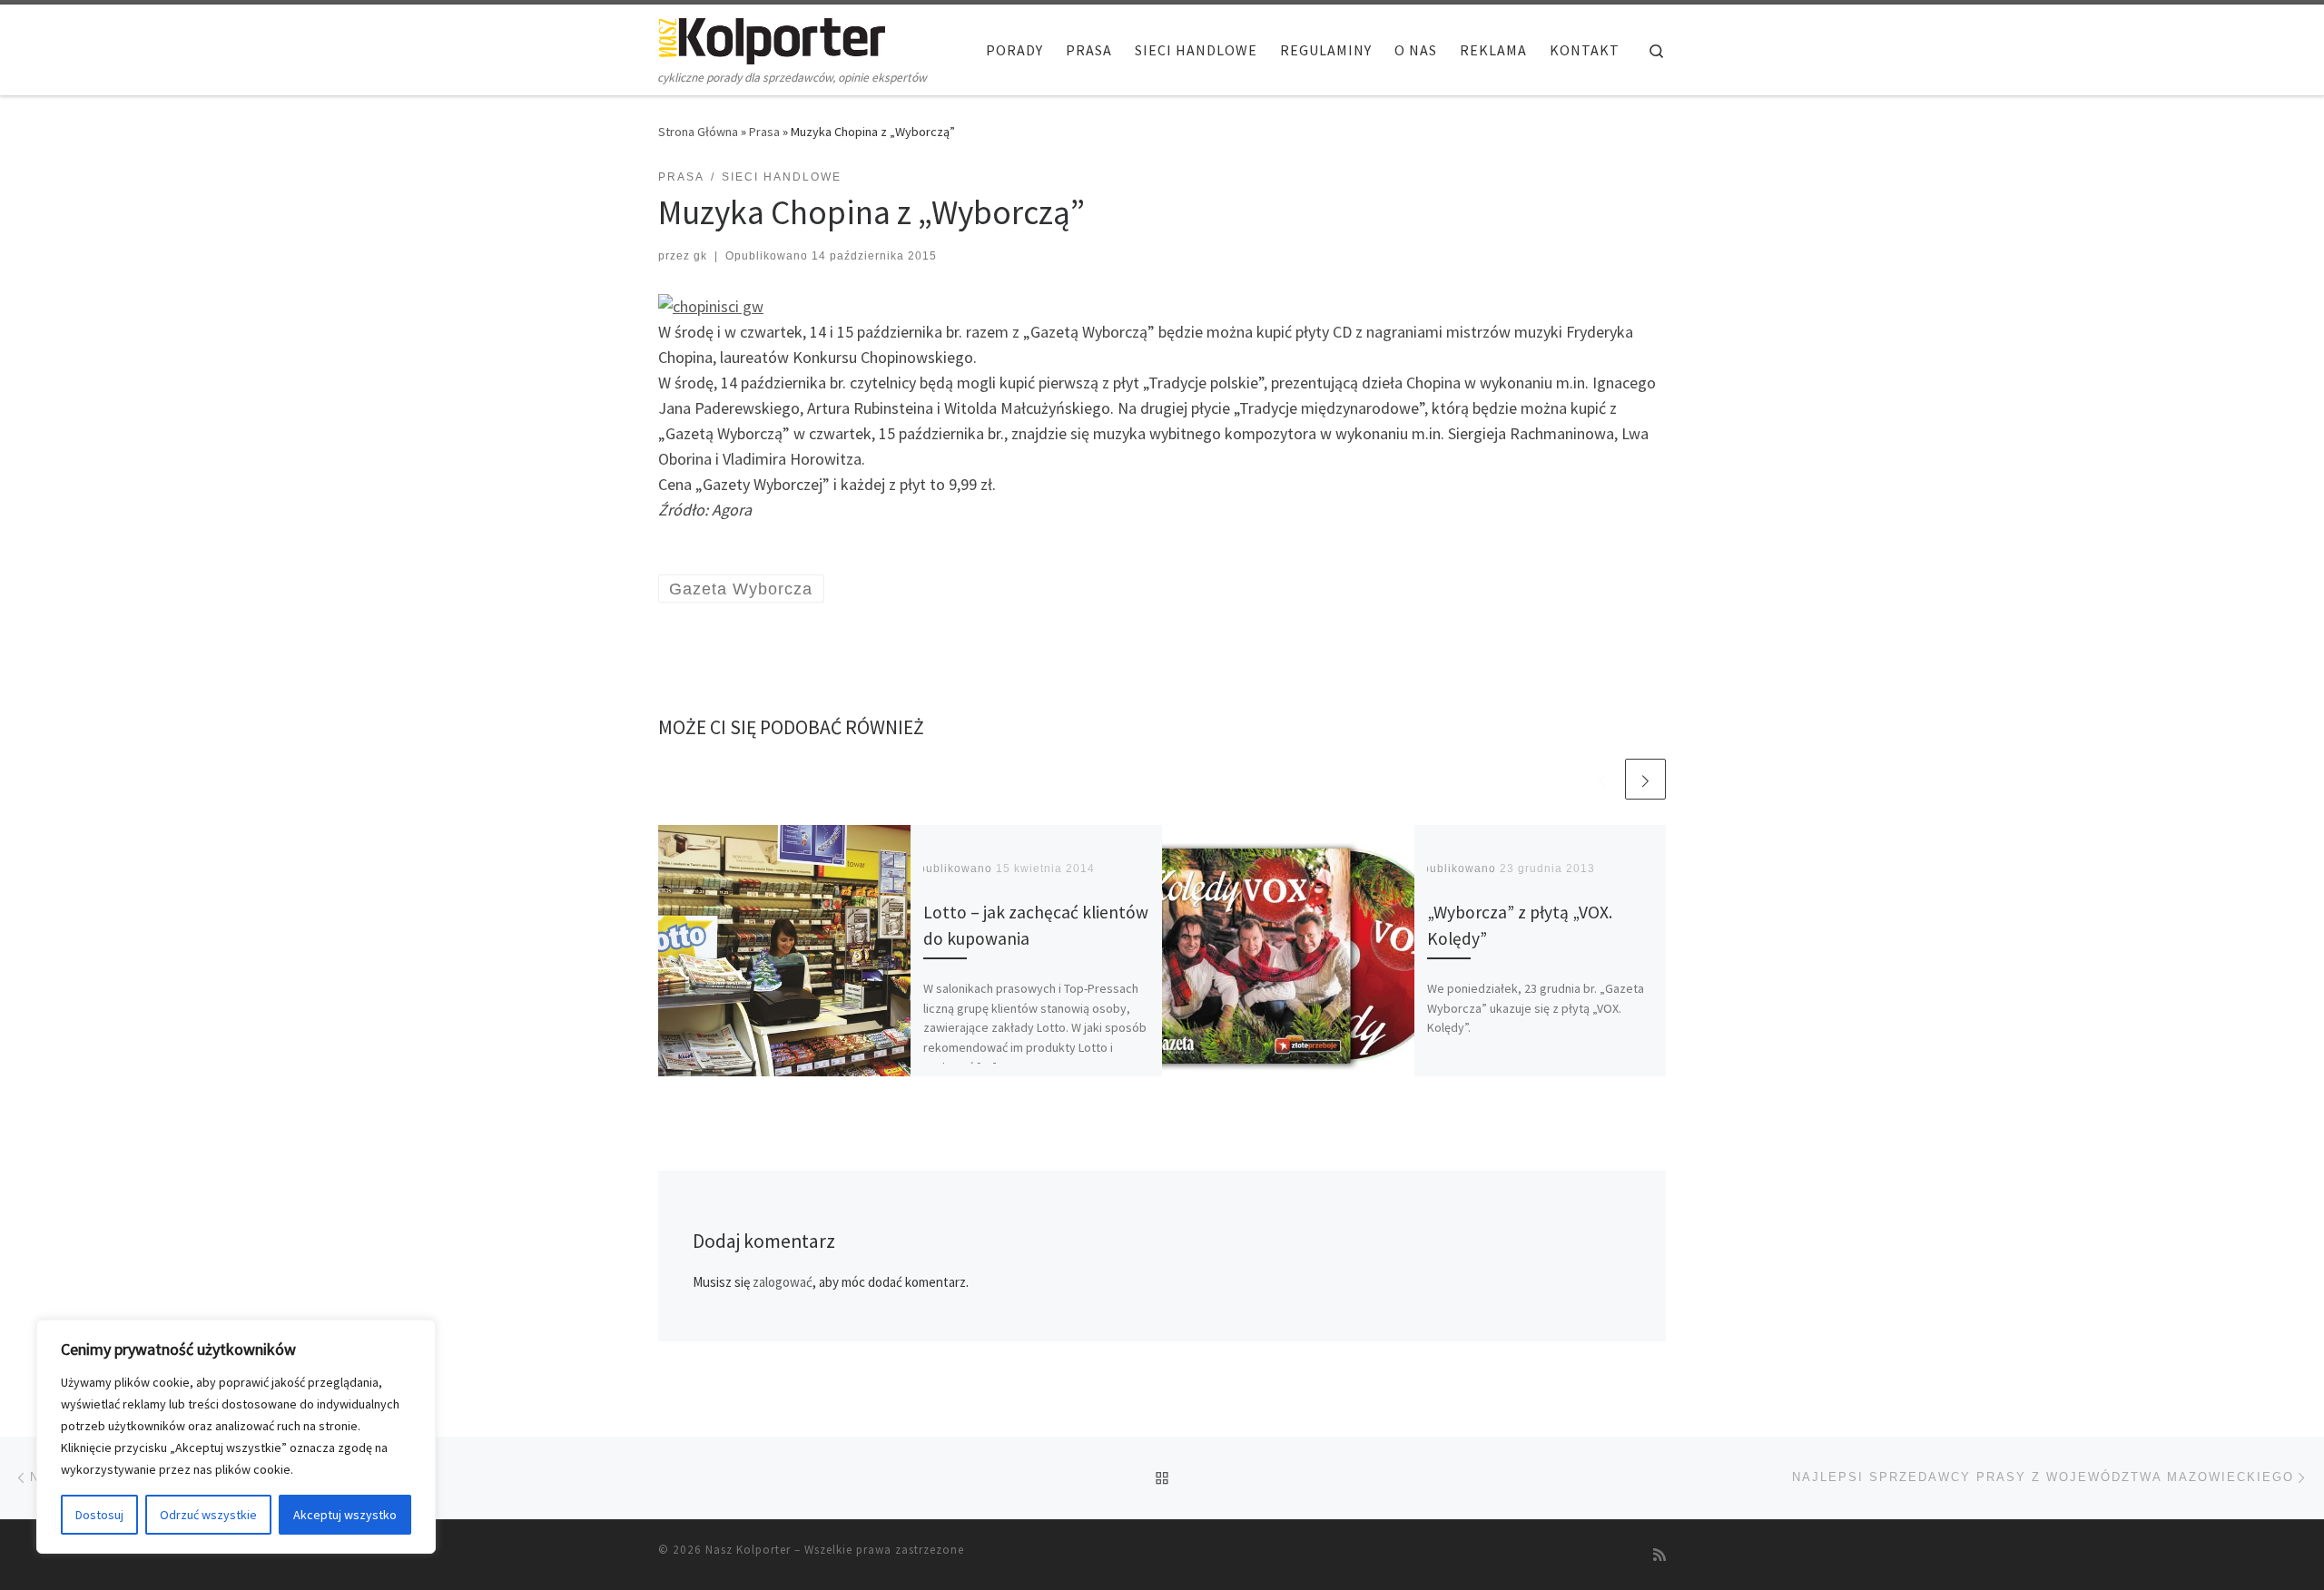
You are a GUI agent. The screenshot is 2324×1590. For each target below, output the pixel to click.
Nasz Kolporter (748, 1550)
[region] (236, 1437)
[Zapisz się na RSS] (1659, 1555)
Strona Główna (698, 132)
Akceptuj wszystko (345, 1515)
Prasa (764, 132)
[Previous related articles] (1602, 779)
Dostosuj (99, 1515)
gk (700, 256)
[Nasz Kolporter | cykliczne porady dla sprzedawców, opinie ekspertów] (772, 38)
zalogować (783, 1282)
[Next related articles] (1645, 779)
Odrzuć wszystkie (208, 1515)
